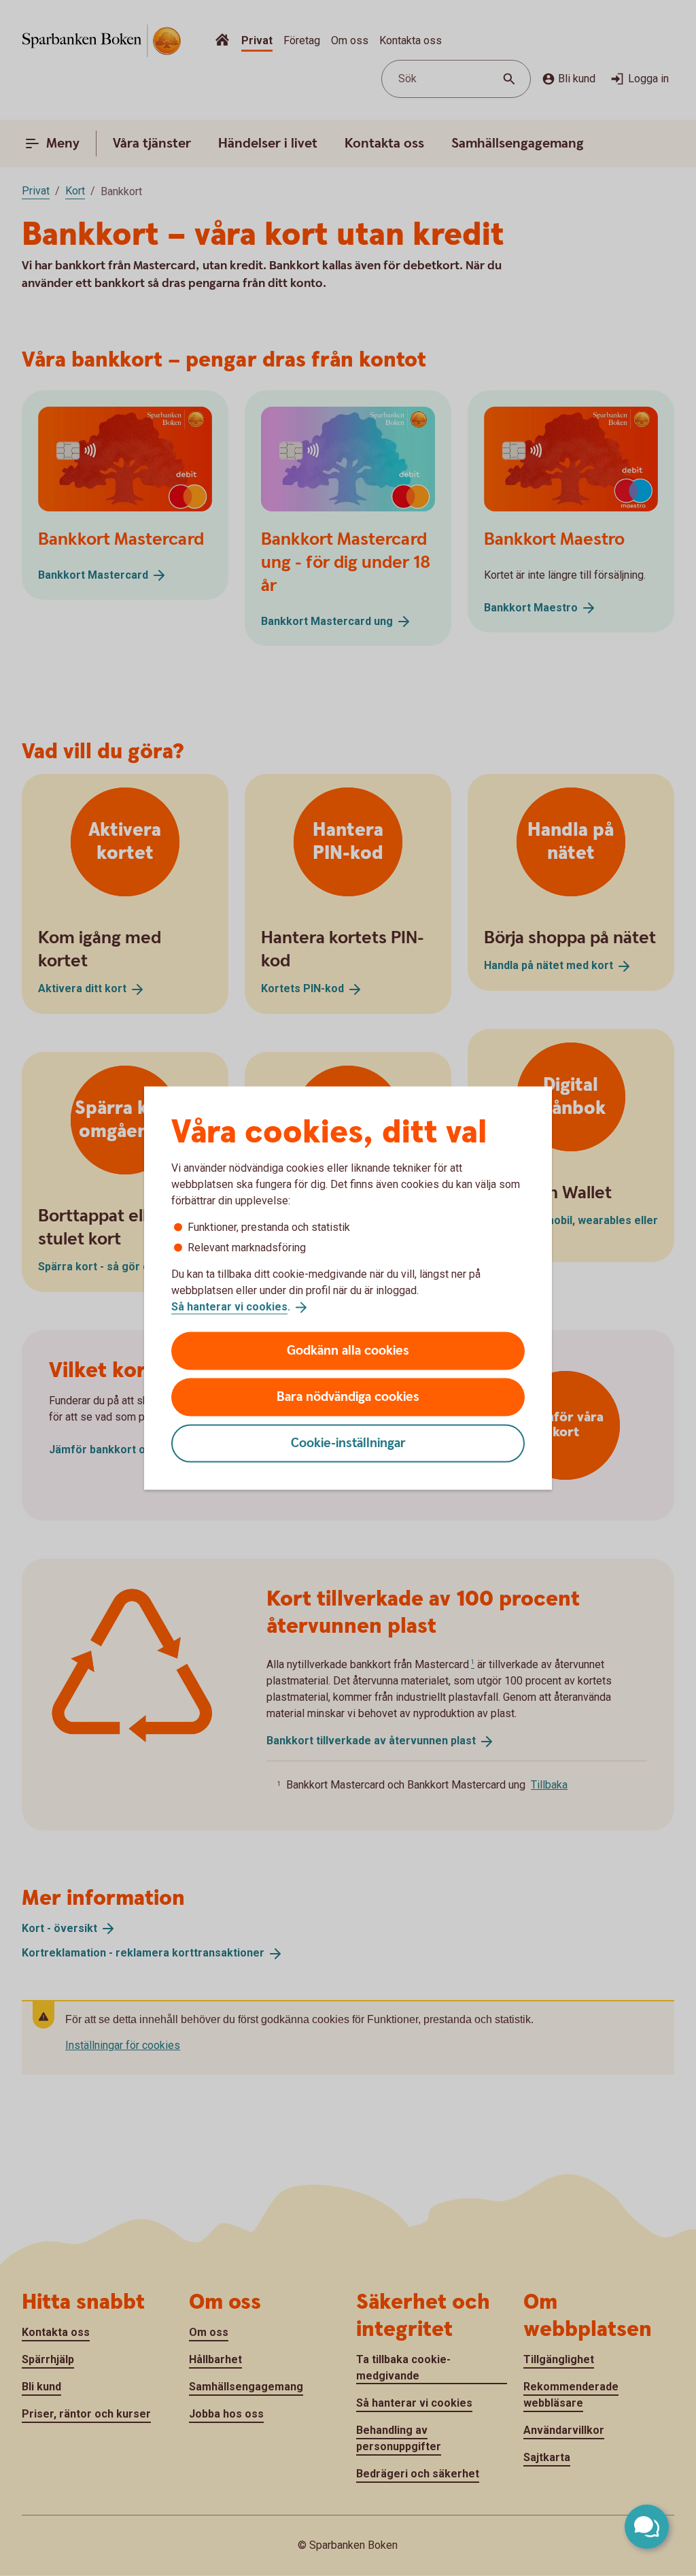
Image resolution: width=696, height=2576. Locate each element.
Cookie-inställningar (348, 1443)
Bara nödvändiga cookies (348, 1396)
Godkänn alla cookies (348, 1350)
